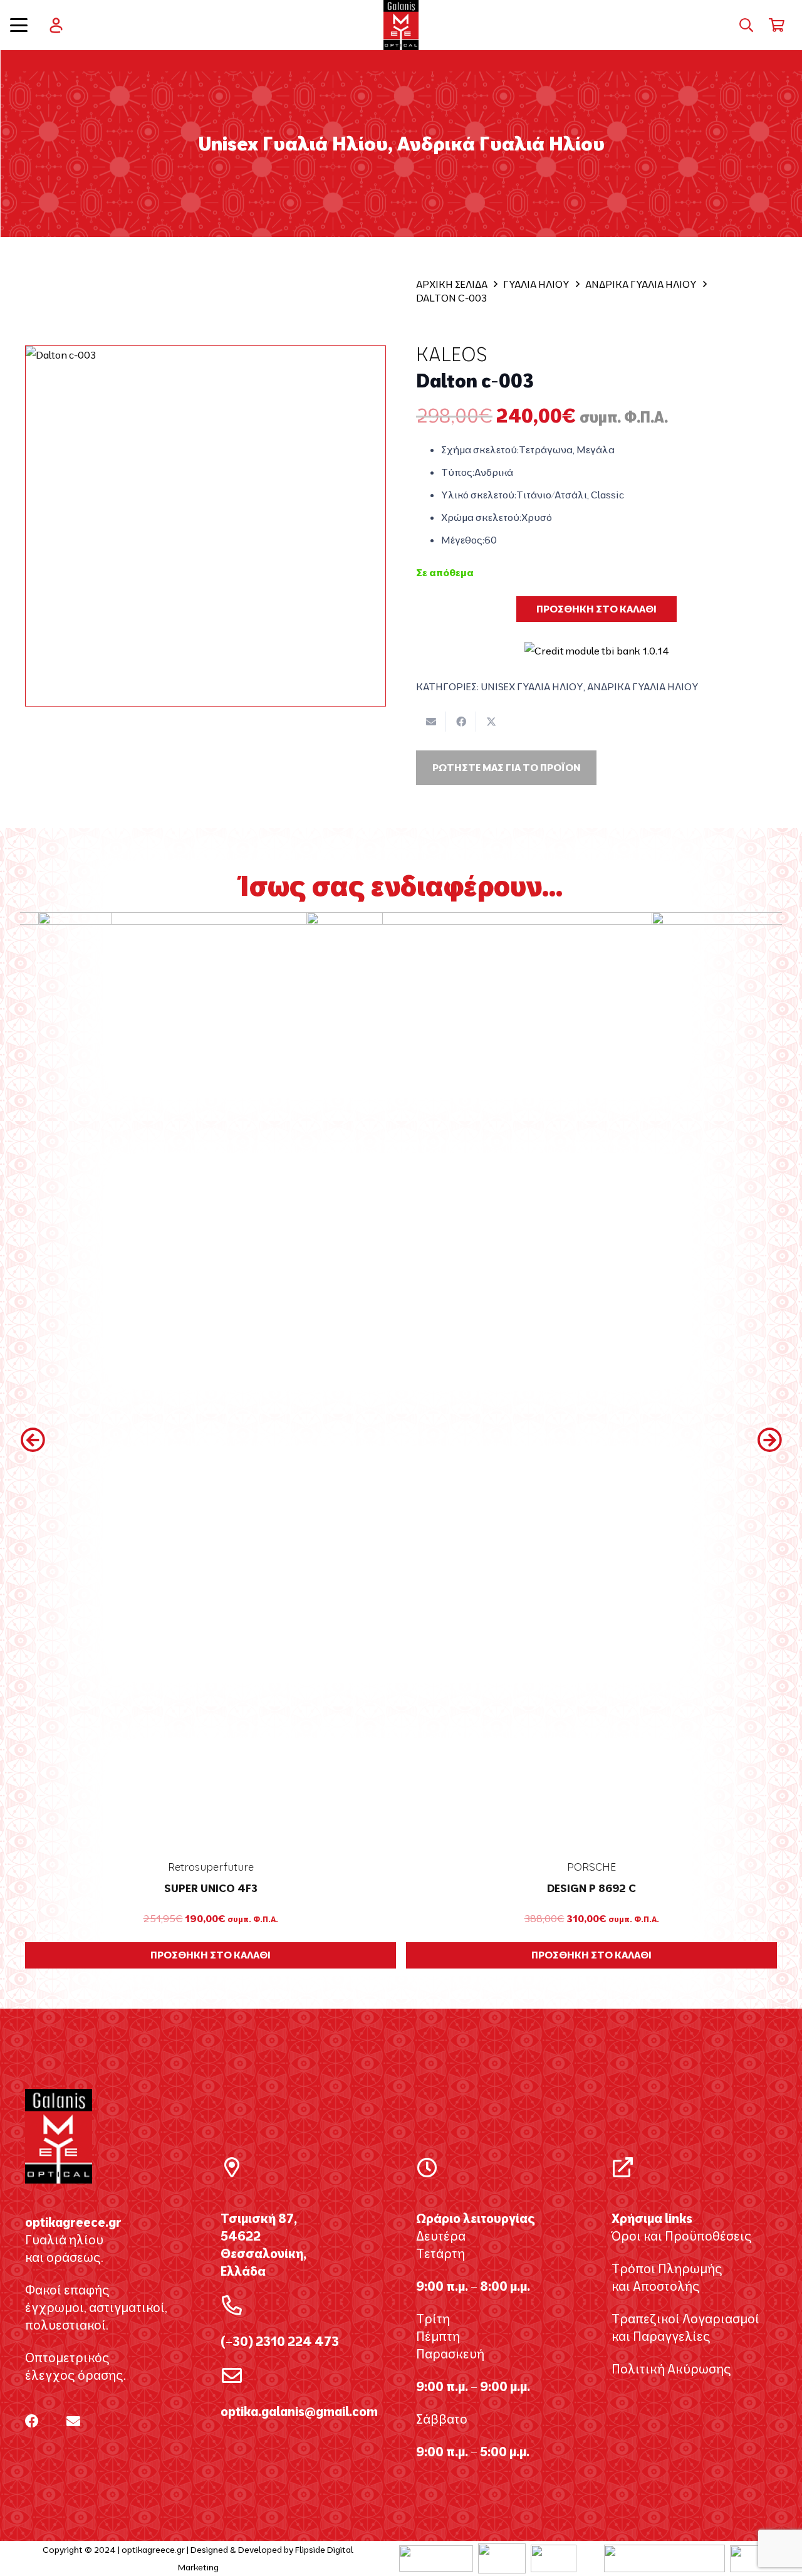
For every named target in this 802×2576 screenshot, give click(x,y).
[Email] (73, 2421)
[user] (56, 25)
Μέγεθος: (463, 540)
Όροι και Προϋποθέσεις (682, 2236)
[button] (19, 25)
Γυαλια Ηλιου (536, 284)
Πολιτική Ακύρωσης (671, 2369)
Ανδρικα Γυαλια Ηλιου (641, 284)
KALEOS (452, 354)
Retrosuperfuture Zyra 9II (591, 1888)
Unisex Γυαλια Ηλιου (532, 686)
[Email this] (431, 722)
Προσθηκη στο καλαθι (596, 609)
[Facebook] (32, 2421)
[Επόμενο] (769, 1440)
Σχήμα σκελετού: (480, 449)
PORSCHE (211, 1867)
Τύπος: (458, 472)
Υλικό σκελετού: (479, 495)
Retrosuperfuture (592, 1867)
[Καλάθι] (777, 25)
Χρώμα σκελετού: (481, 517)
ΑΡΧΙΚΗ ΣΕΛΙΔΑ (452, 284)
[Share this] (461, 722)
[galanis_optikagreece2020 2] (401, 25)
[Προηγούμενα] (33, 1440)
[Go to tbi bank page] (597, 642)
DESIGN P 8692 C (211, 1888)
